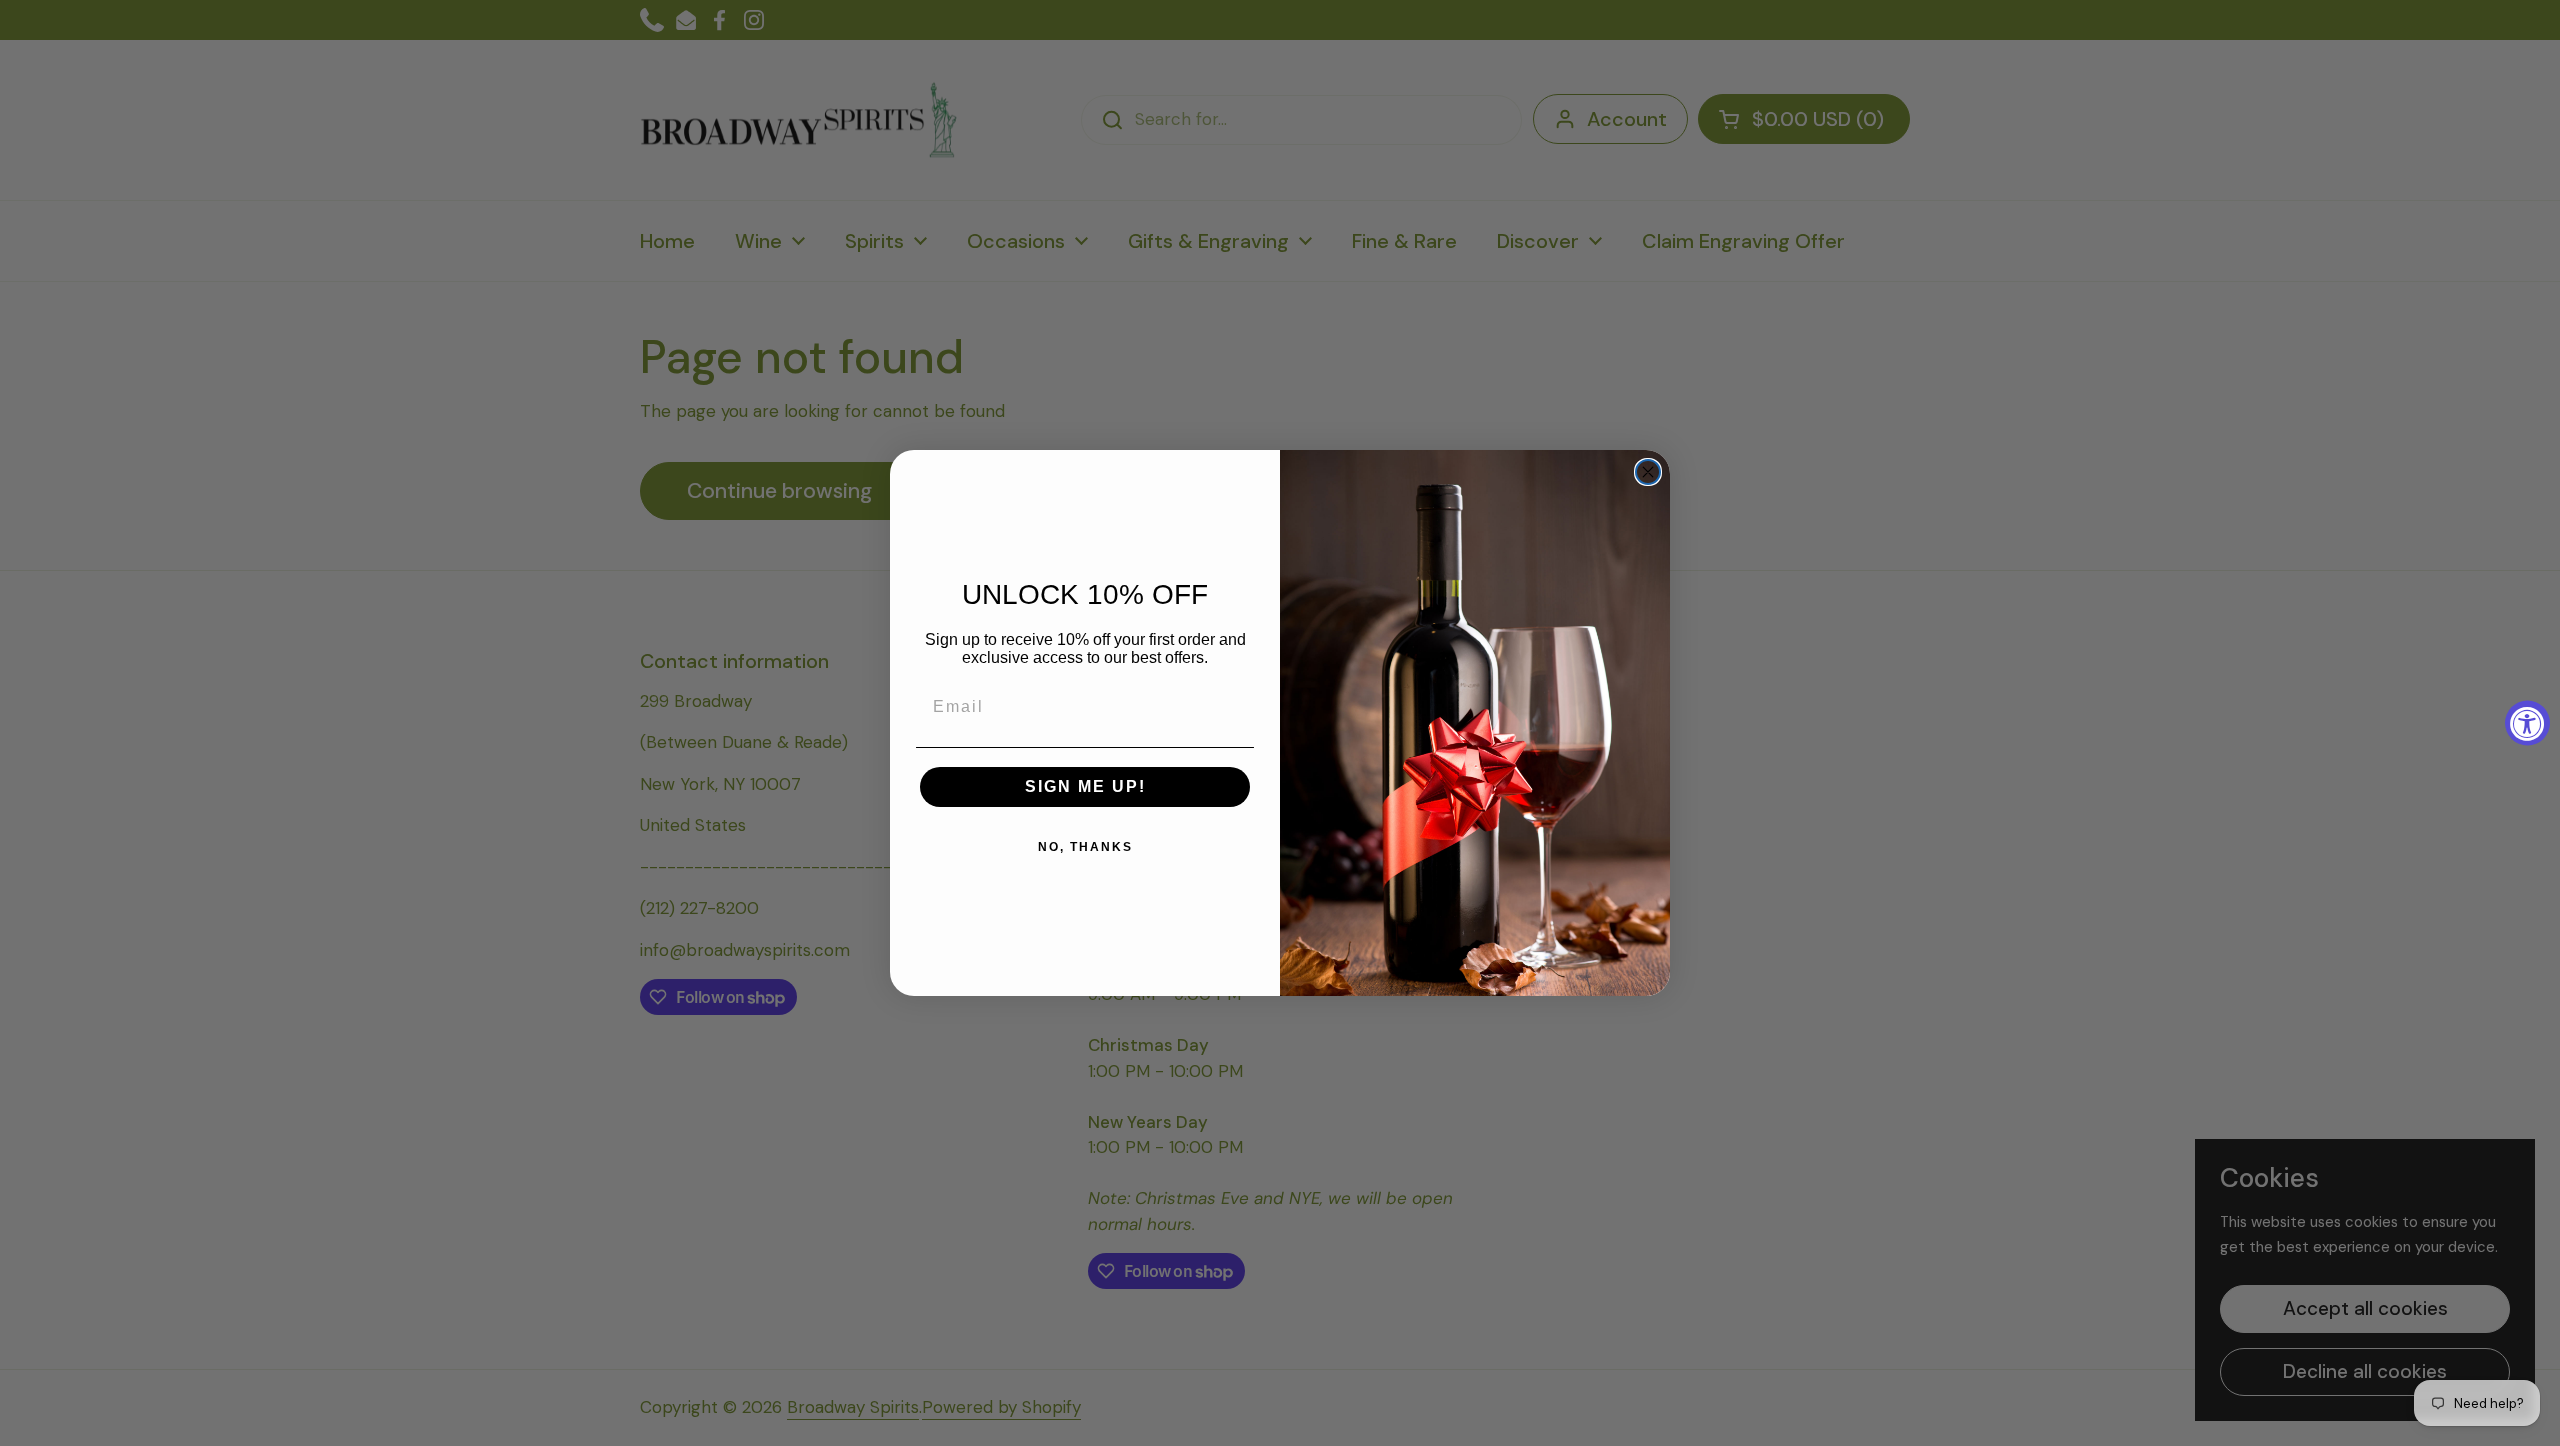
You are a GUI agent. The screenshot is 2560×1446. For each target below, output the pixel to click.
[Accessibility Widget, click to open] (2527, 723)
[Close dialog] (1648, 472)
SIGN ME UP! (1085, 786)
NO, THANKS (1085, 847)
